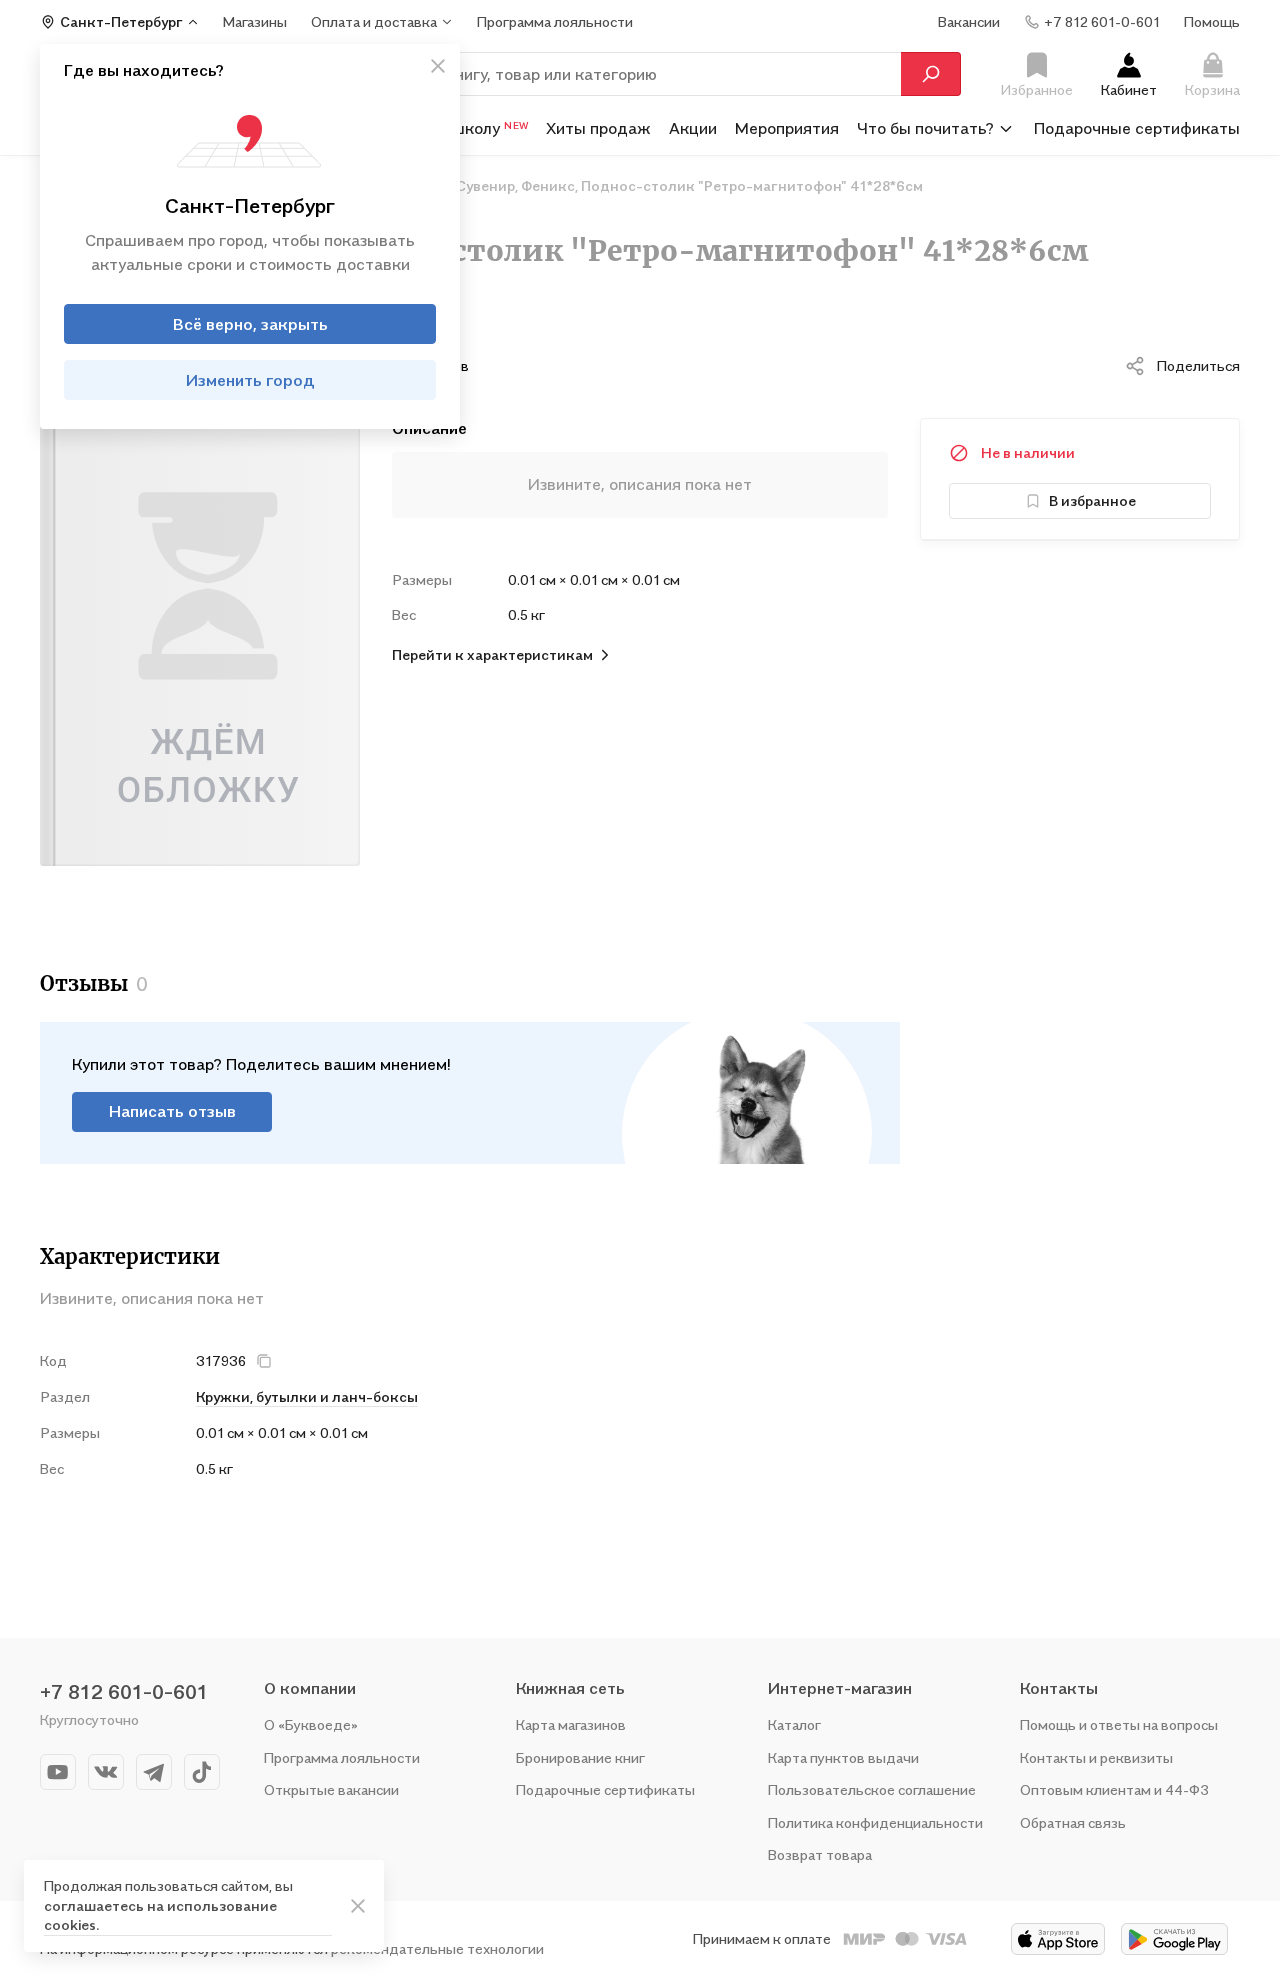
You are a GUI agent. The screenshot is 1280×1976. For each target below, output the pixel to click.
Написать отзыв (172, 1111)
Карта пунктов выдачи (843, 1757)
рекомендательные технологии (437, 1948)
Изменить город (250, 380)
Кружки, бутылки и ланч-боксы (307, 1396)
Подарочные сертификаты (1137, 128)
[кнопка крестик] (438, 66)
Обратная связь (1073, 1822)
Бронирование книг (580, 1757)
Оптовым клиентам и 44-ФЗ (1114, 1789)
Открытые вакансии (331, 1789)
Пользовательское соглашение (872, 1789)
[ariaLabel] (358, 1906)
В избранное (1092, 500)
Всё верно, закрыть (250, 324)
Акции (693, 128)
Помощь (1212, 21)
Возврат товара (820, 1854)
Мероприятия (787, 128)
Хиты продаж (598, 128)
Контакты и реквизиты (1096, 1757)
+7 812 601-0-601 (124, 1692)
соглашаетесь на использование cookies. (160, 1915)
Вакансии (969, 21)
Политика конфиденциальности (875, 1822)
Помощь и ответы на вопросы (1119, 1724)
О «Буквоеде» (311, 1724)
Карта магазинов (571, 1724)
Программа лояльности (342, 1757)
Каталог (794, 1724)
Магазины (255, 21)
